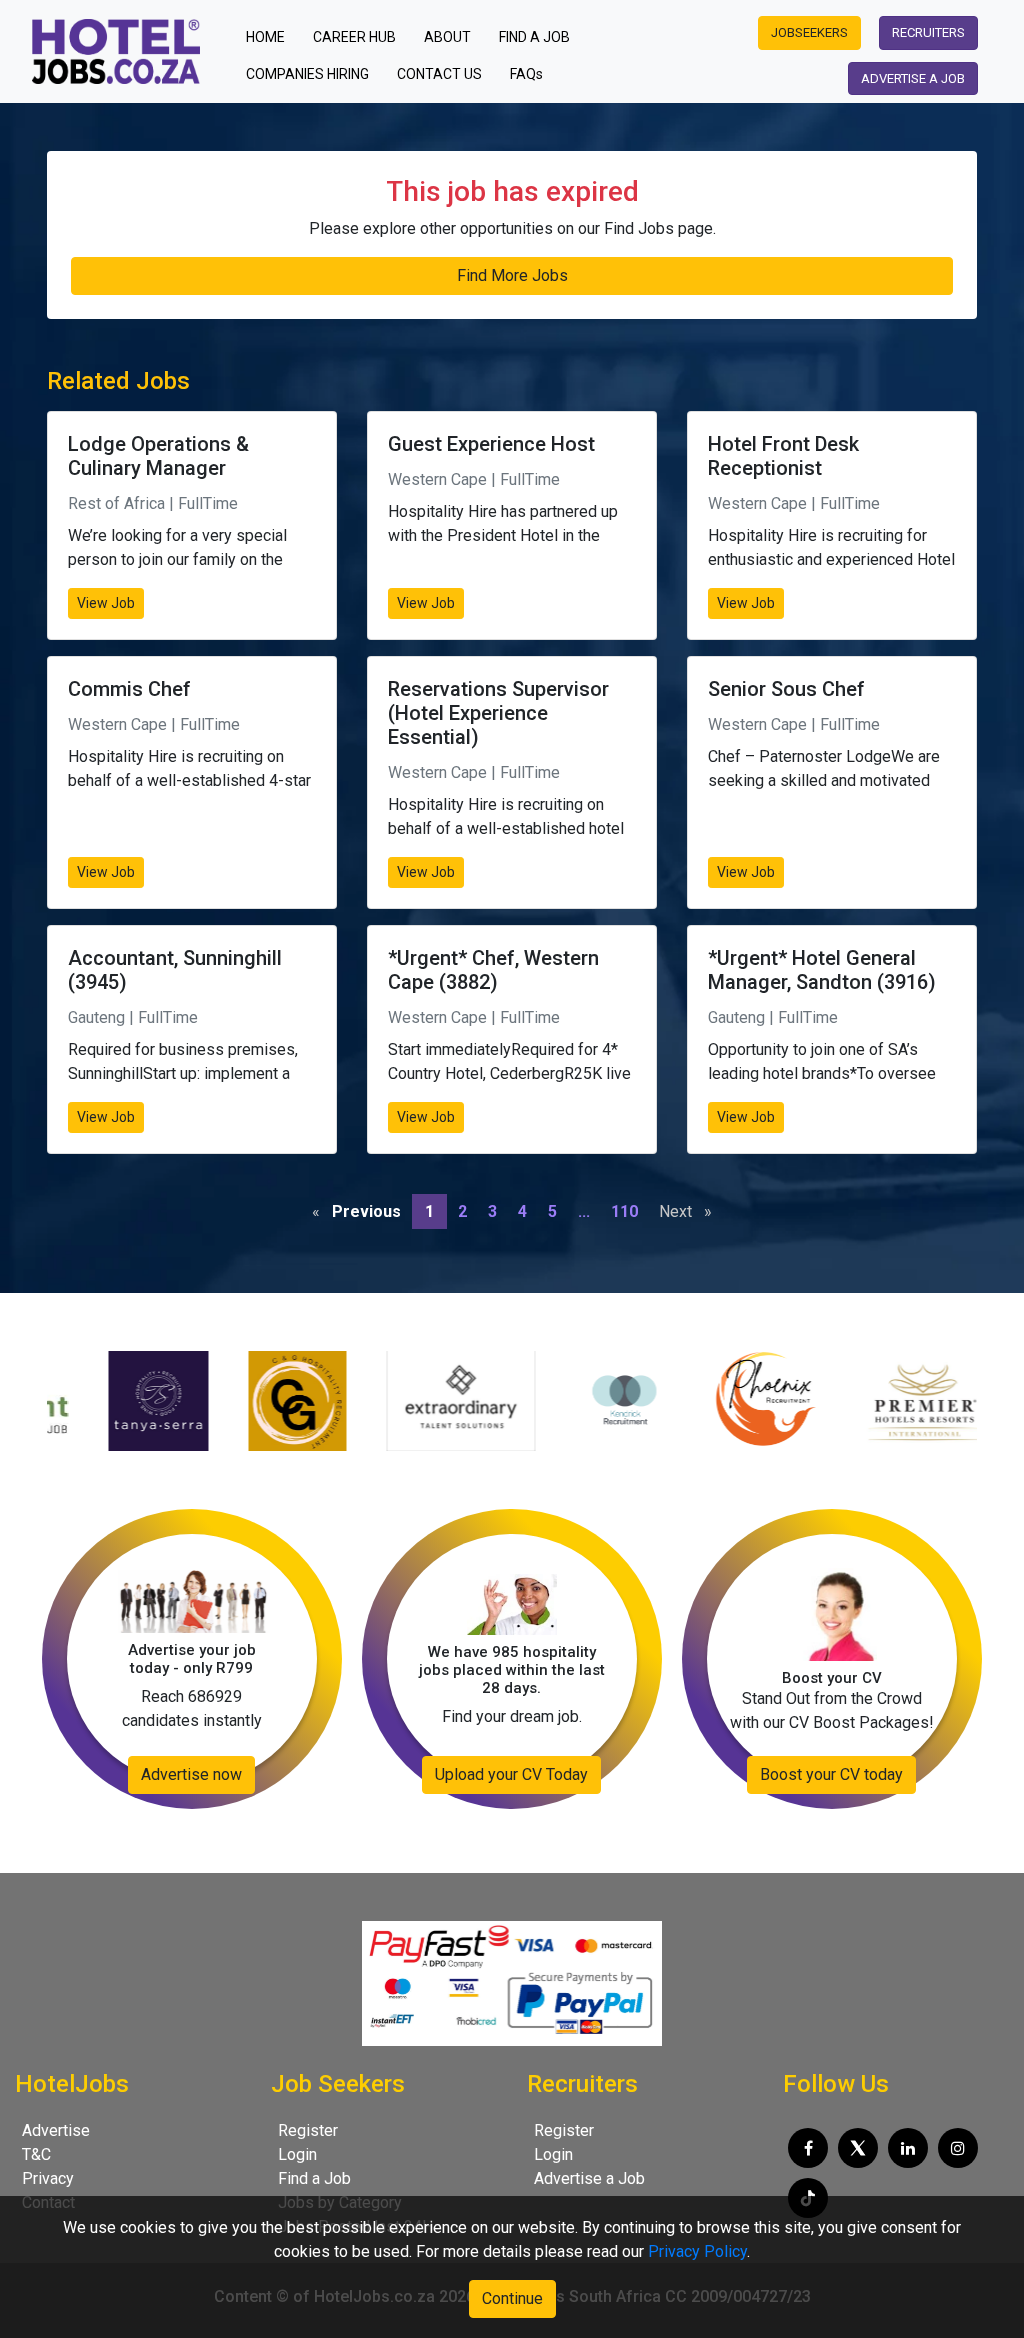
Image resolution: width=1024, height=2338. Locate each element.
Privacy (48, 2178)
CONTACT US (439, 74)
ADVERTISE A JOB (913, 78)
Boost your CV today (831, 1774)
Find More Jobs (512, 275)
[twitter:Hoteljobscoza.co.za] (858, 2148)
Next (690, 1211)
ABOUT (447, 37)
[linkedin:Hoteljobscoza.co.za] (908, 2148)
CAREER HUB (354, 37)
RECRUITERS (928, 32)
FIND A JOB (534, 37)
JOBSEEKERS (809, 32)
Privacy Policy (697, 2251)
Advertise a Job (589, 2178)
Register (308, 2130)
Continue (512, 2298)
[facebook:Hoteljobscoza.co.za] (808, 2148)
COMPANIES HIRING (307, 74)
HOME (271, 36)
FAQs (526, 74)
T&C (36, 2154)
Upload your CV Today (511, 1774)
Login (297, 2154)
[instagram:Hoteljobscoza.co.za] (958, 2148)
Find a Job (314, 2178)
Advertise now (191, 1774)
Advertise (56, 2130)
